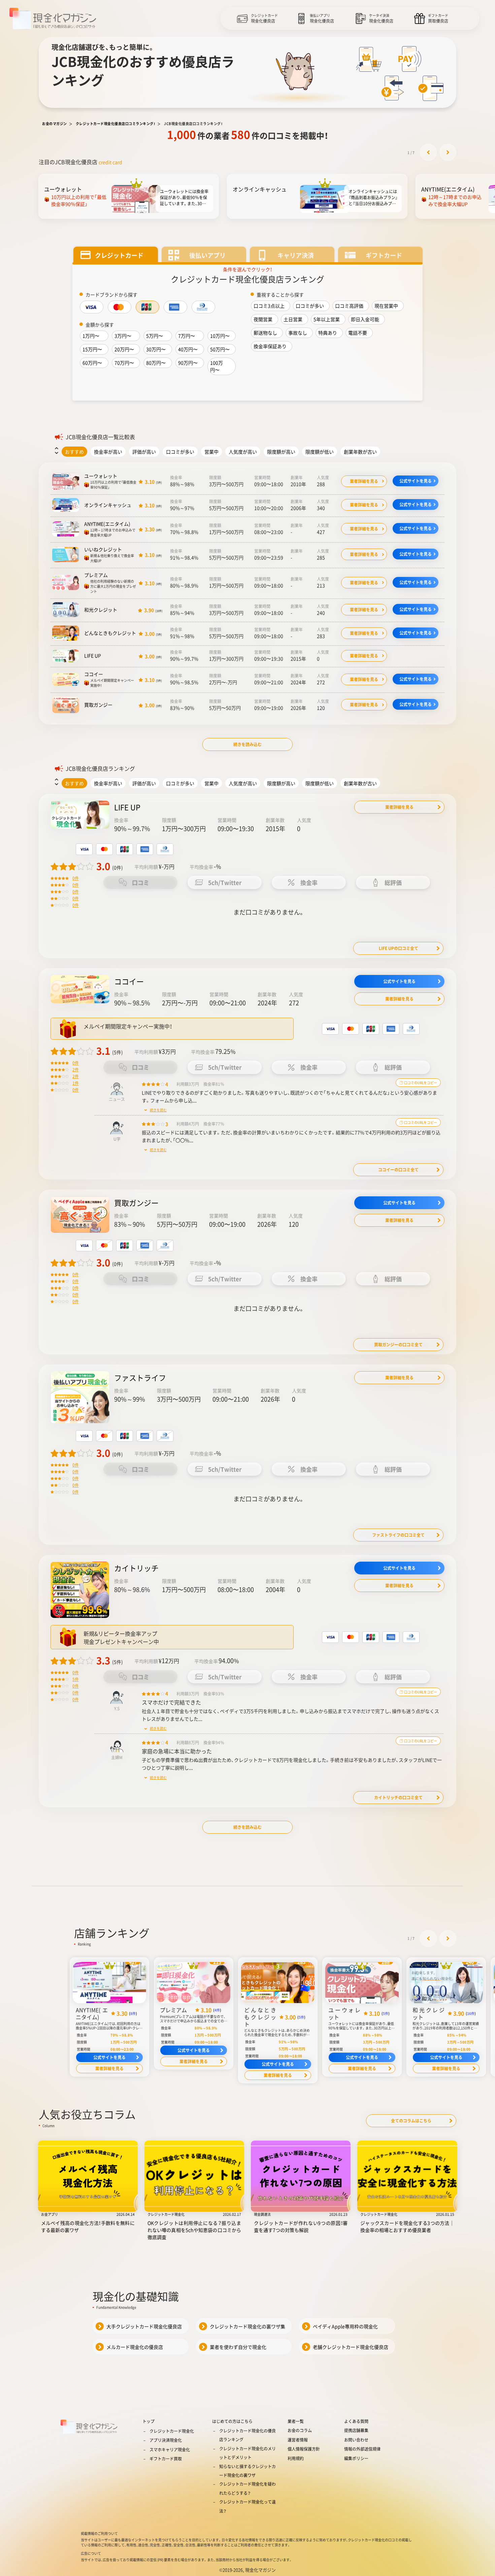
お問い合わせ (356, 2440)
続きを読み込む (247, 744)
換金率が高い (108, 452)
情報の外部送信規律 (362, 2449)
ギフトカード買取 (166, 2459)
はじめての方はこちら (232, 2421)
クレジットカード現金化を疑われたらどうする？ (247, 2488)
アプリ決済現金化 (166, 2440)
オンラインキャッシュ (108, 505)
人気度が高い (243, 452)
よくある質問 (356, 2421)
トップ (148, 2421)
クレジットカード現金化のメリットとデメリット (247, 2453)
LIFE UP (93, 655)
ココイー (94, 674)
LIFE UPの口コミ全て (399, 948)
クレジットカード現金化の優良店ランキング (247, 2435)
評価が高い (144, 452)
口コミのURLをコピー (420, 1083)
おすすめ (74, 452)
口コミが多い (180, 452)
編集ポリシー (356, 2458)
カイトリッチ (136, 1568)
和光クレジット (101, 610)
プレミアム (96, 575)
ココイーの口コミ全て (398, 1170)
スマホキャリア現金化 (170, 2450)
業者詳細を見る (364, 481)
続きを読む (158, 1110)
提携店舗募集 (356, 2430)
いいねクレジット (103, 549)
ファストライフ (140, 1377)
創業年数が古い (360, 452)
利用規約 (296, 2458)
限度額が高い (281, 452)
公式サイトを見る (416, 481)
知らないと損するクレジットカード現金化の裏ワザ (247, 2471)
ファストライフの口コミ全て (398, 1535)
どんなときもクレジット (110, 633)
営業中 (211, 452)
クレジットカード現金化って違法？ (247, 2506)
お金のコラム (300, 2430)
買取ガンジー (98, 705)
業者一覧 (296, 2421)
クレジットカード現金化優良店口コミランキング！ (116, 124)
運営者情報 (298, 2440)
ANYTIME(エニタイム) (107, 524)
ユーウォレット (101, 476)
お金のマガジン (55, 124)
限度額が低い (320, 452)
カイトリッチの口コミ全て (398, 1798)
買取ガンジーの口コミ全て (398, 1345)
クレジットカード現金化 (172, 2431)
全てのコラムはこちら (411, 2121)
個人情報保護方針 (304, 2449)
